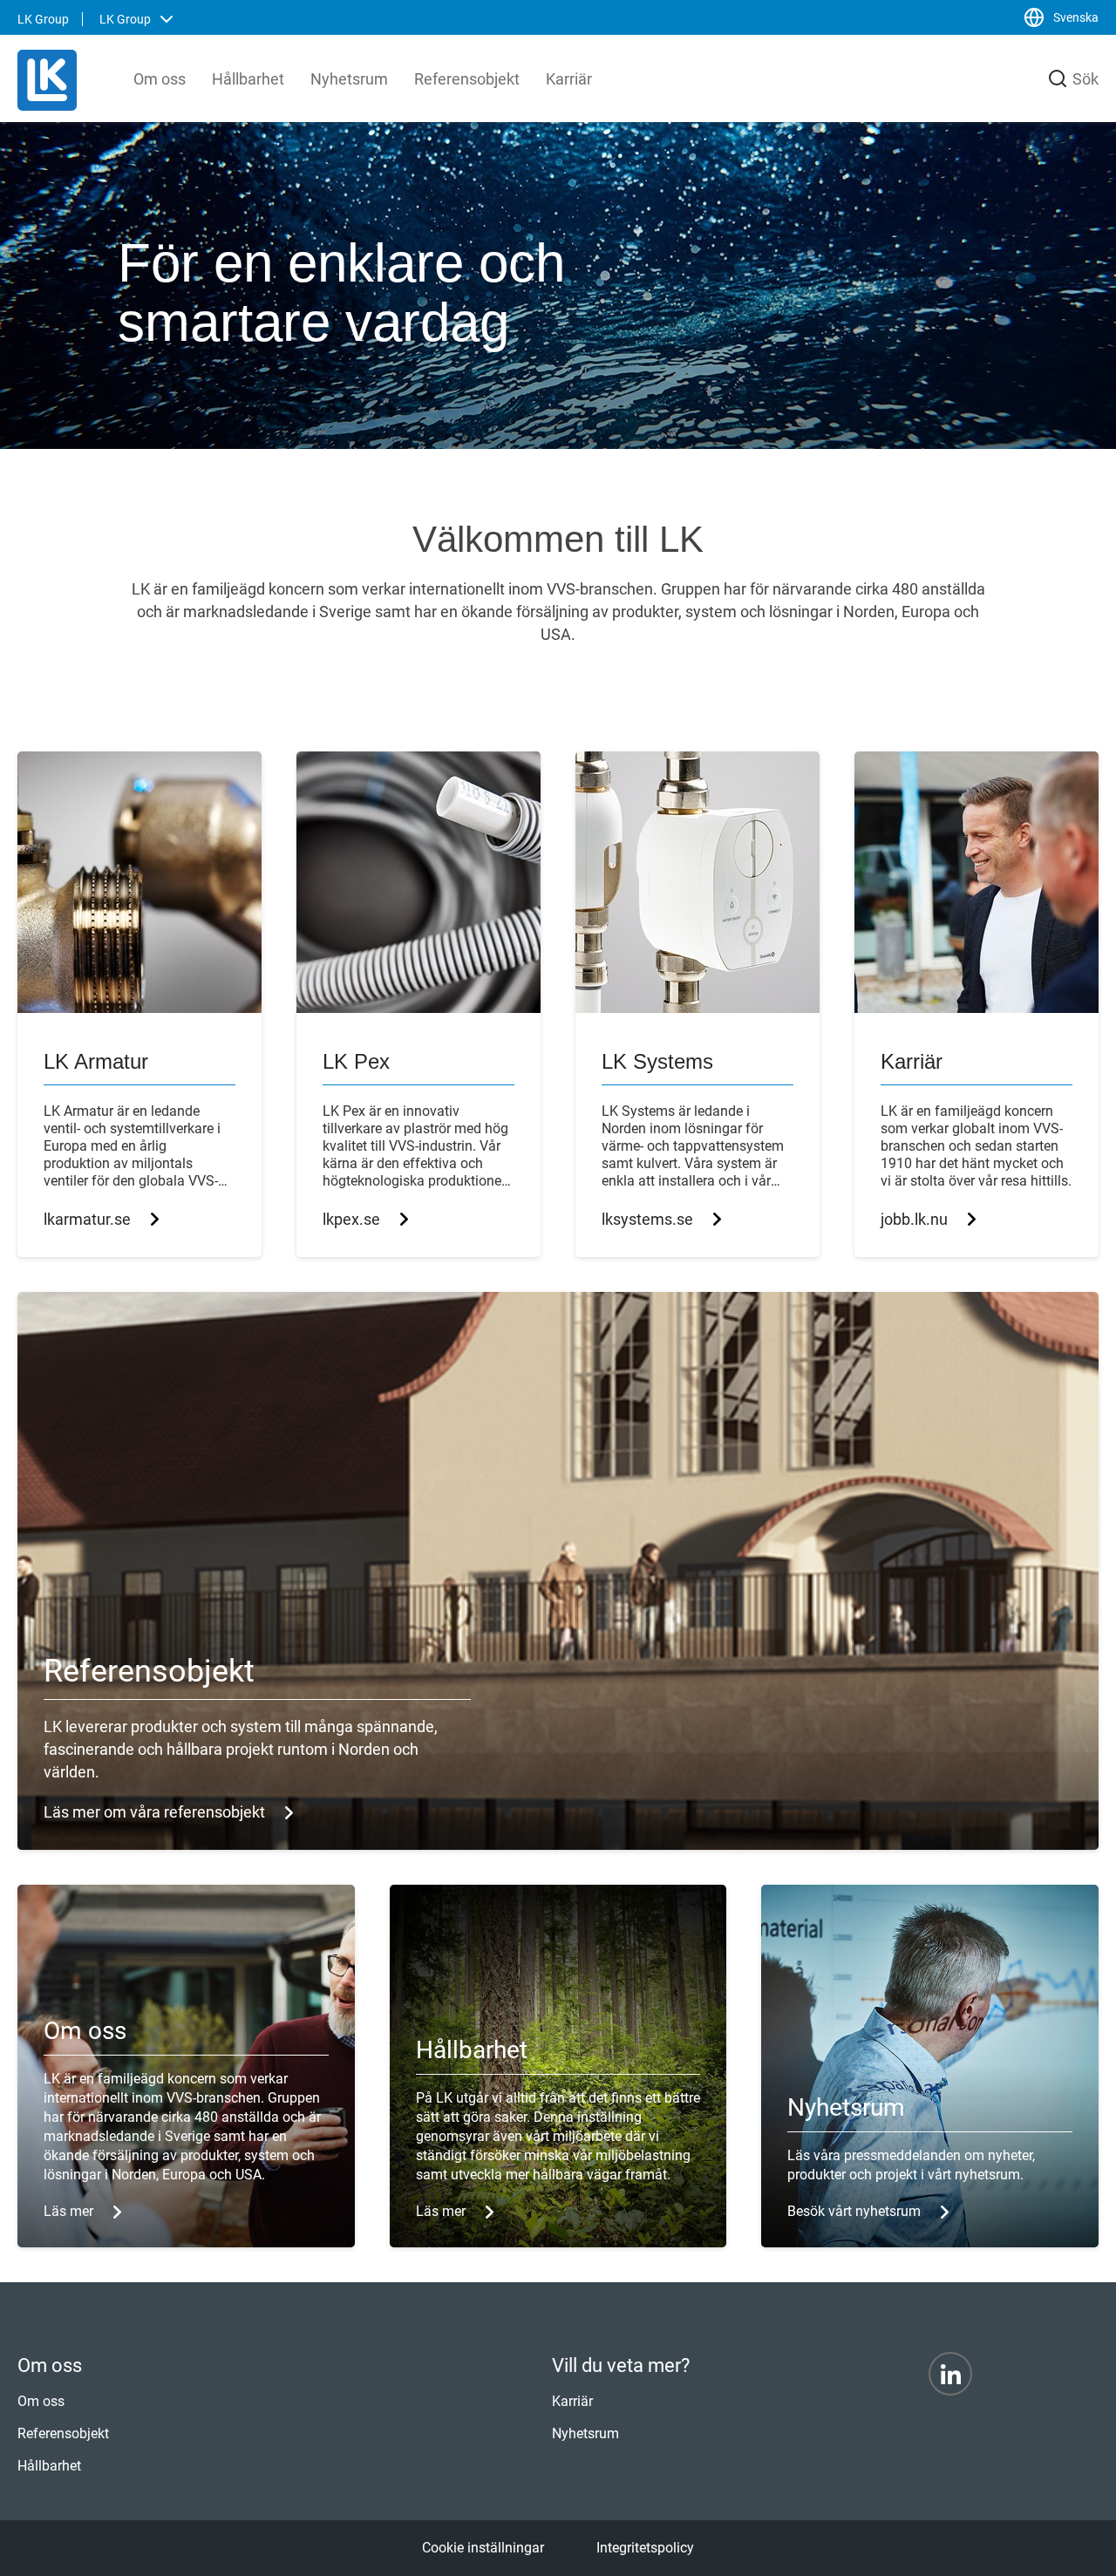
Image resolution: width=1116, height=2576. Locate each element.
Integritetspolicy (645, 2548)
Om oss (160, 79)
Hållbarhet (248, 79)
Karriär (569, 79)
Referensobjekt (467, 79)
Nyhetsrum (349, 79)
